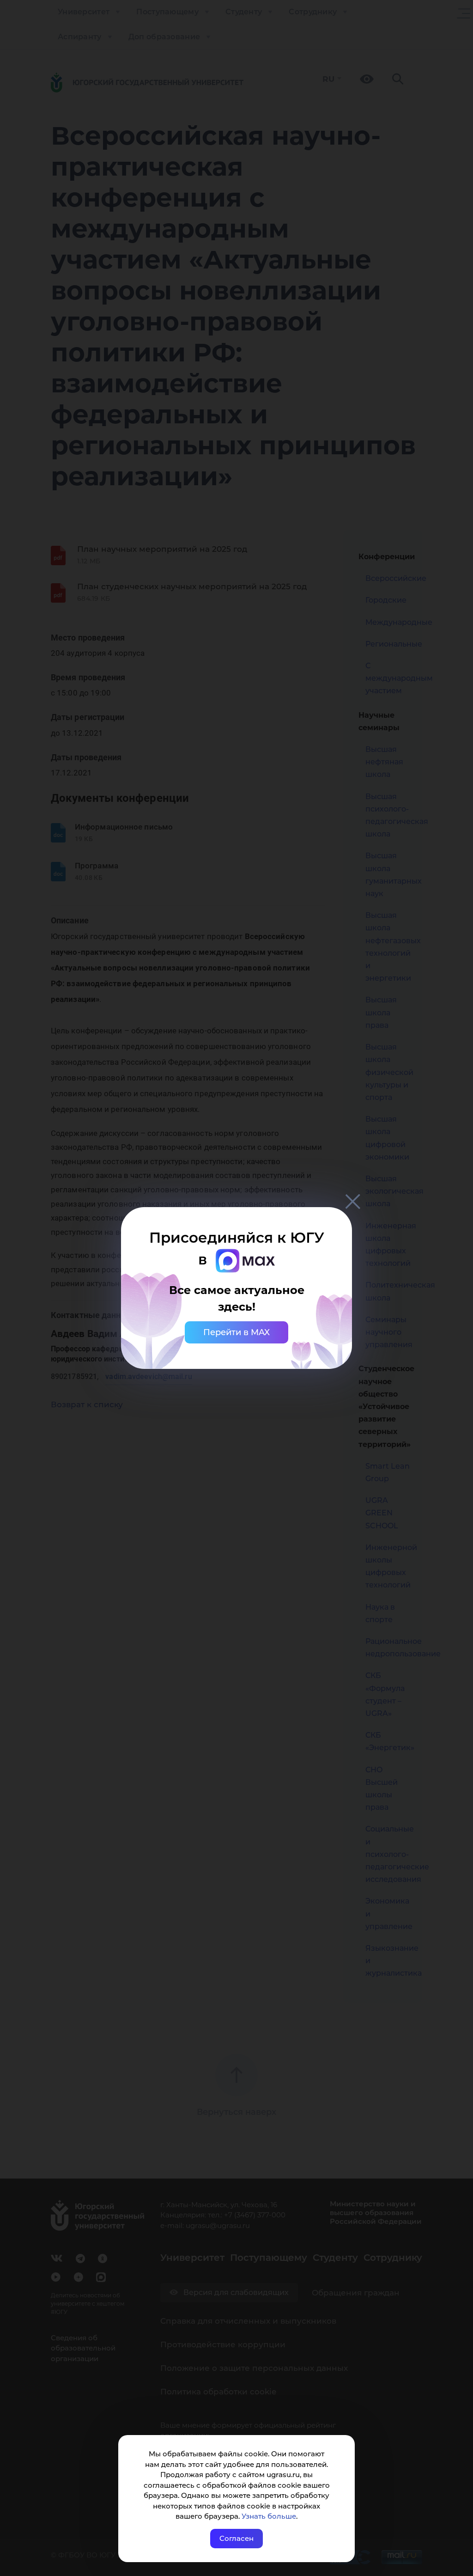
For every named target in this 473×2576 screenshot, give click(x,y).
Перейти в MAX (236, 1332)
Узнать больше (269, 2516)
